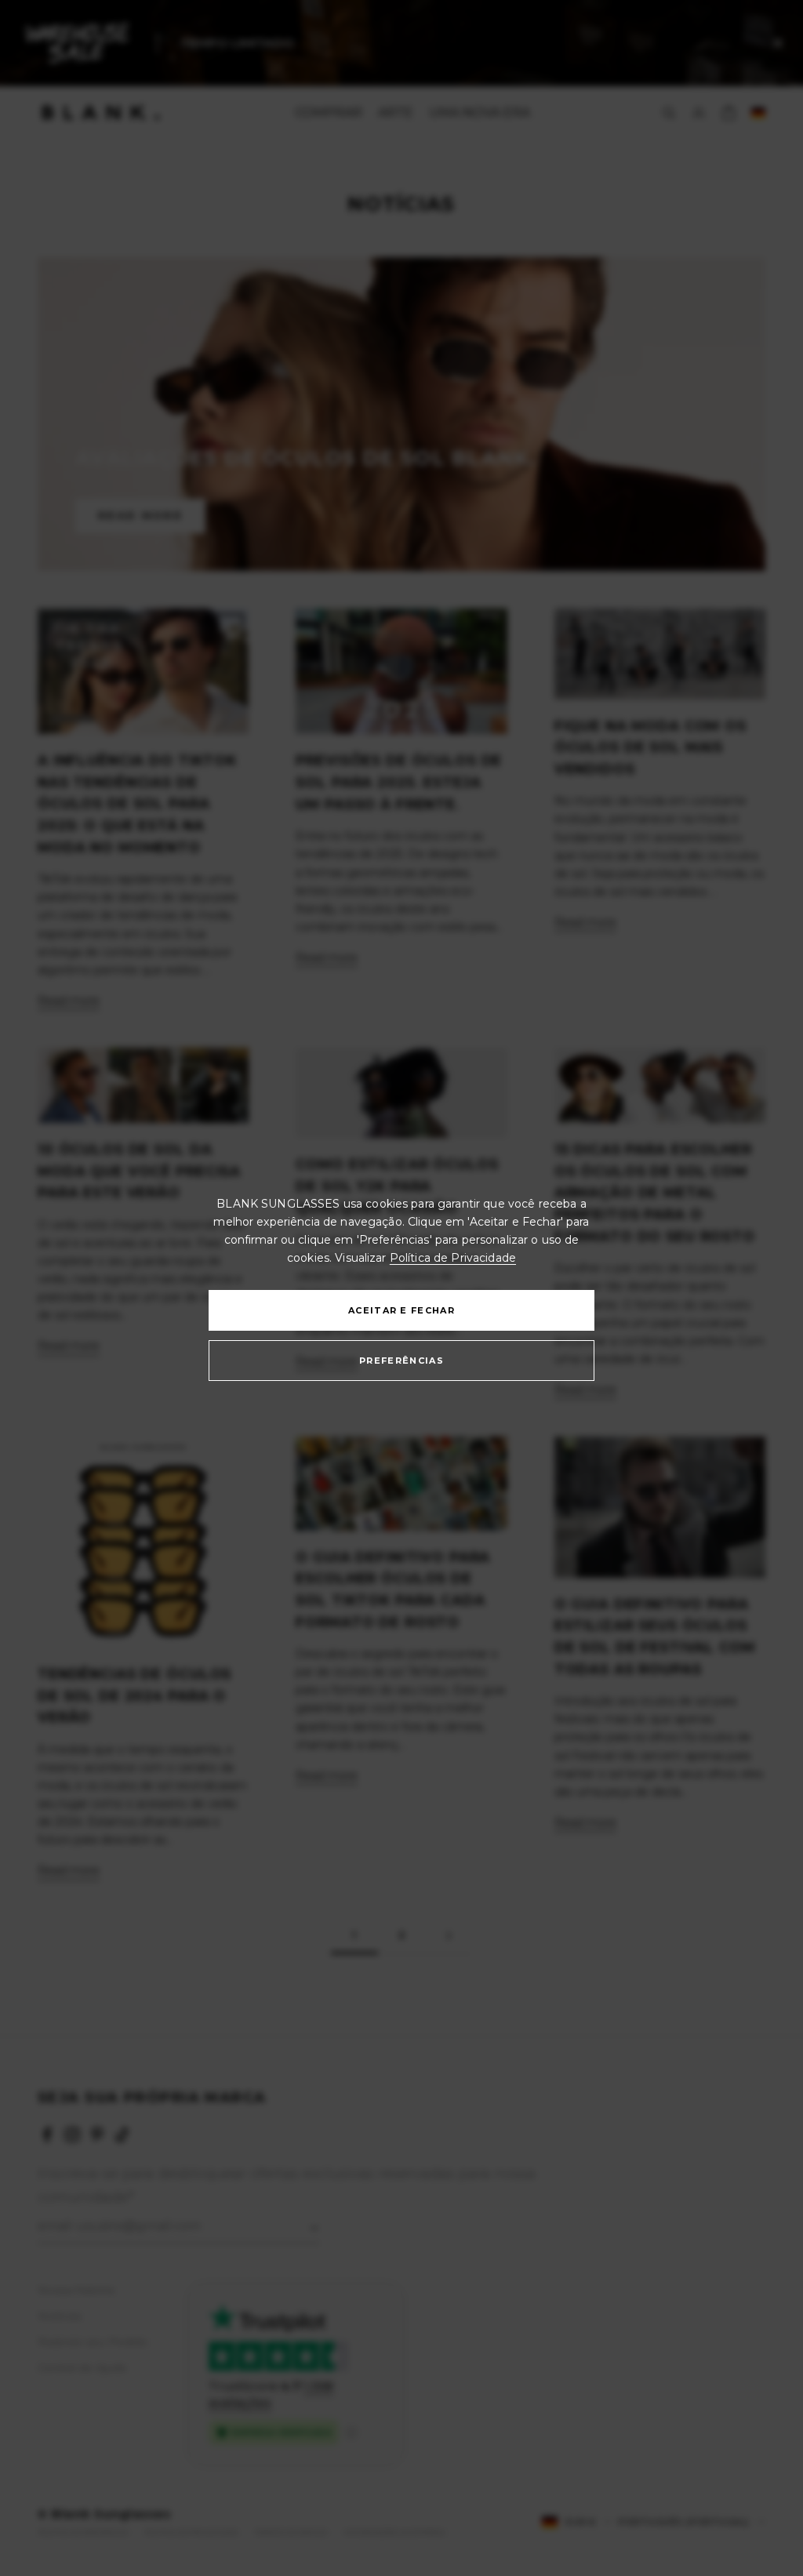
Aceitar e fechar (401, 1310)
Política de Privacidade (453, 1258)
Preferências (401, 1361)
